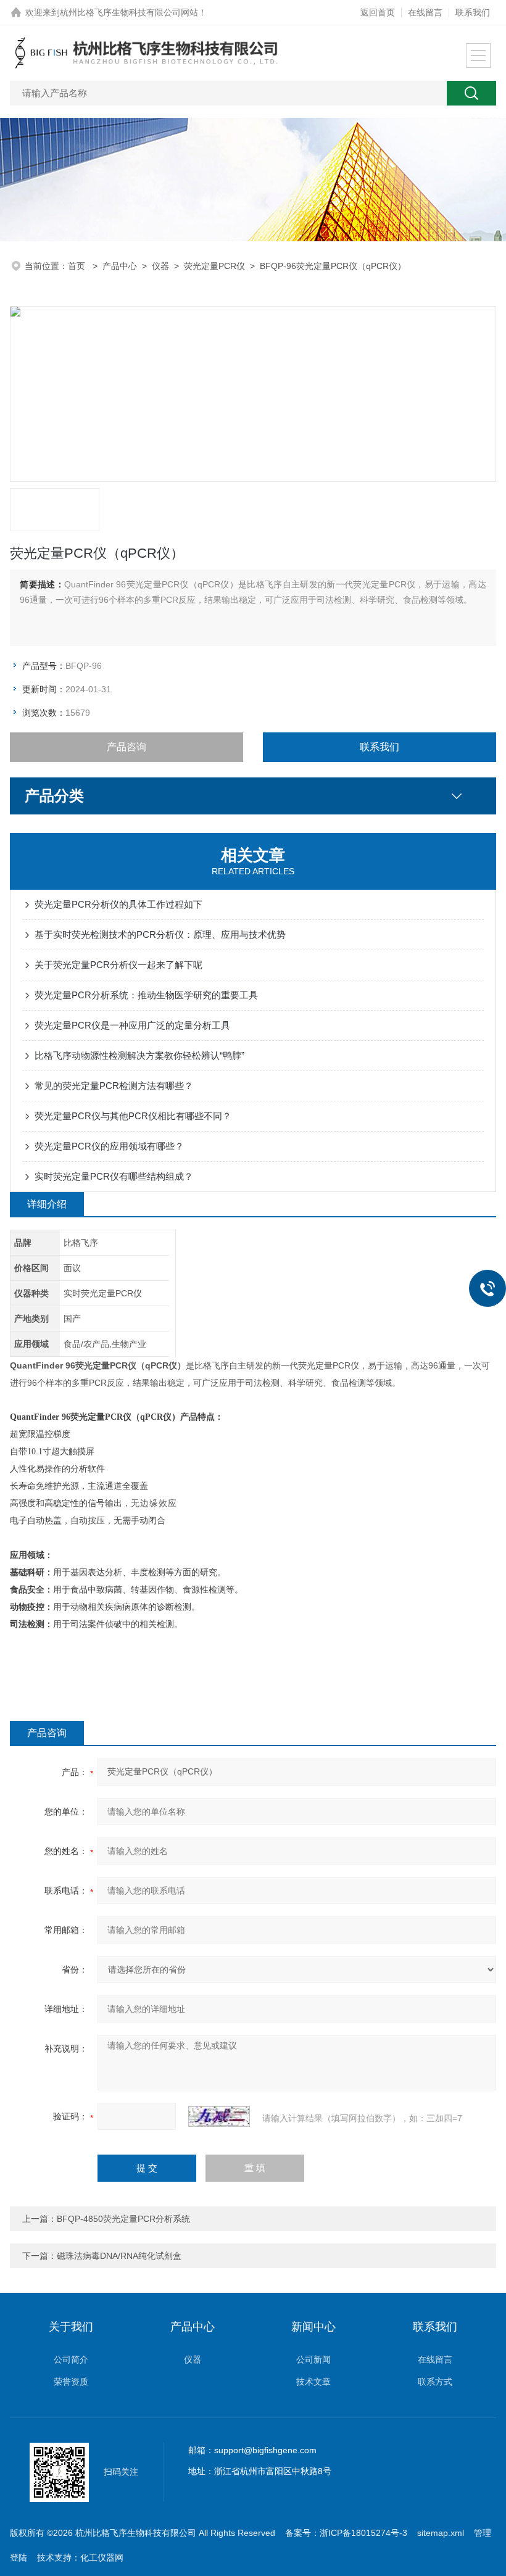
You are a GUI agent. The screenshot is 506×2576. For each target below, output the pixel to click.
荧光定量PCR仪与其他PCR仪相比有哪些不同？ (133, 1116)
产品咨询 (126, 747)
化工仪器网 (102, 2557)
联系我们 (473, 12)
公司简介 (71, 2359)
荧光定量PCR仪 (214, 266)
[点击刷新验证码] (219, 2116)
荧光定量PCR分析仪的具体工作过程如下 (118, 904)
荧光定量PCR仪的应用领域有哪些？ (109, 1146)
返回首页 (378, 12)
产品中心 (120, 266)
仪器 (160, 266)
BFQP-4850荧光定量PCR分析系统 (123, 2219)
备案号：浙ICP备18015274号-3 (346, 2533)
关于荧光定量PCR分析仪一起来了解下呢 (118, 965)
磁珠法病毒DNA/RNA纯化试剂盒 (119, 2256)
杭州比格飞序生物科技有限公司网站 (129, 12)
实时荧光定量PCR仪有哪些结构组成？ (114, 1176)
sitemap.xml (441, 2533)
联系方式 (435, 2382)
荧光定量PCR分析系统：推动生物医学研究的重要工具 (146, 995)
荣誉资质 (71, 2382)
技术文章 (313, 2382)
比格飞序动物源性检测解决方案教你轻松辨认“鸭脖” (139, 1055)
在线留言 (425, 12)
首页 (78, 266)
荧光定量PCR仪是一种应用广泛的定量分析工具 (132, 1025)
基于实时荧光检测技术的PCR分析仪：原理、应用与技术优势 (160, 934)
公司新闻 (313, 2359)
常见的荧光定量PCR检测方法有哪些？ (114, 1086)
